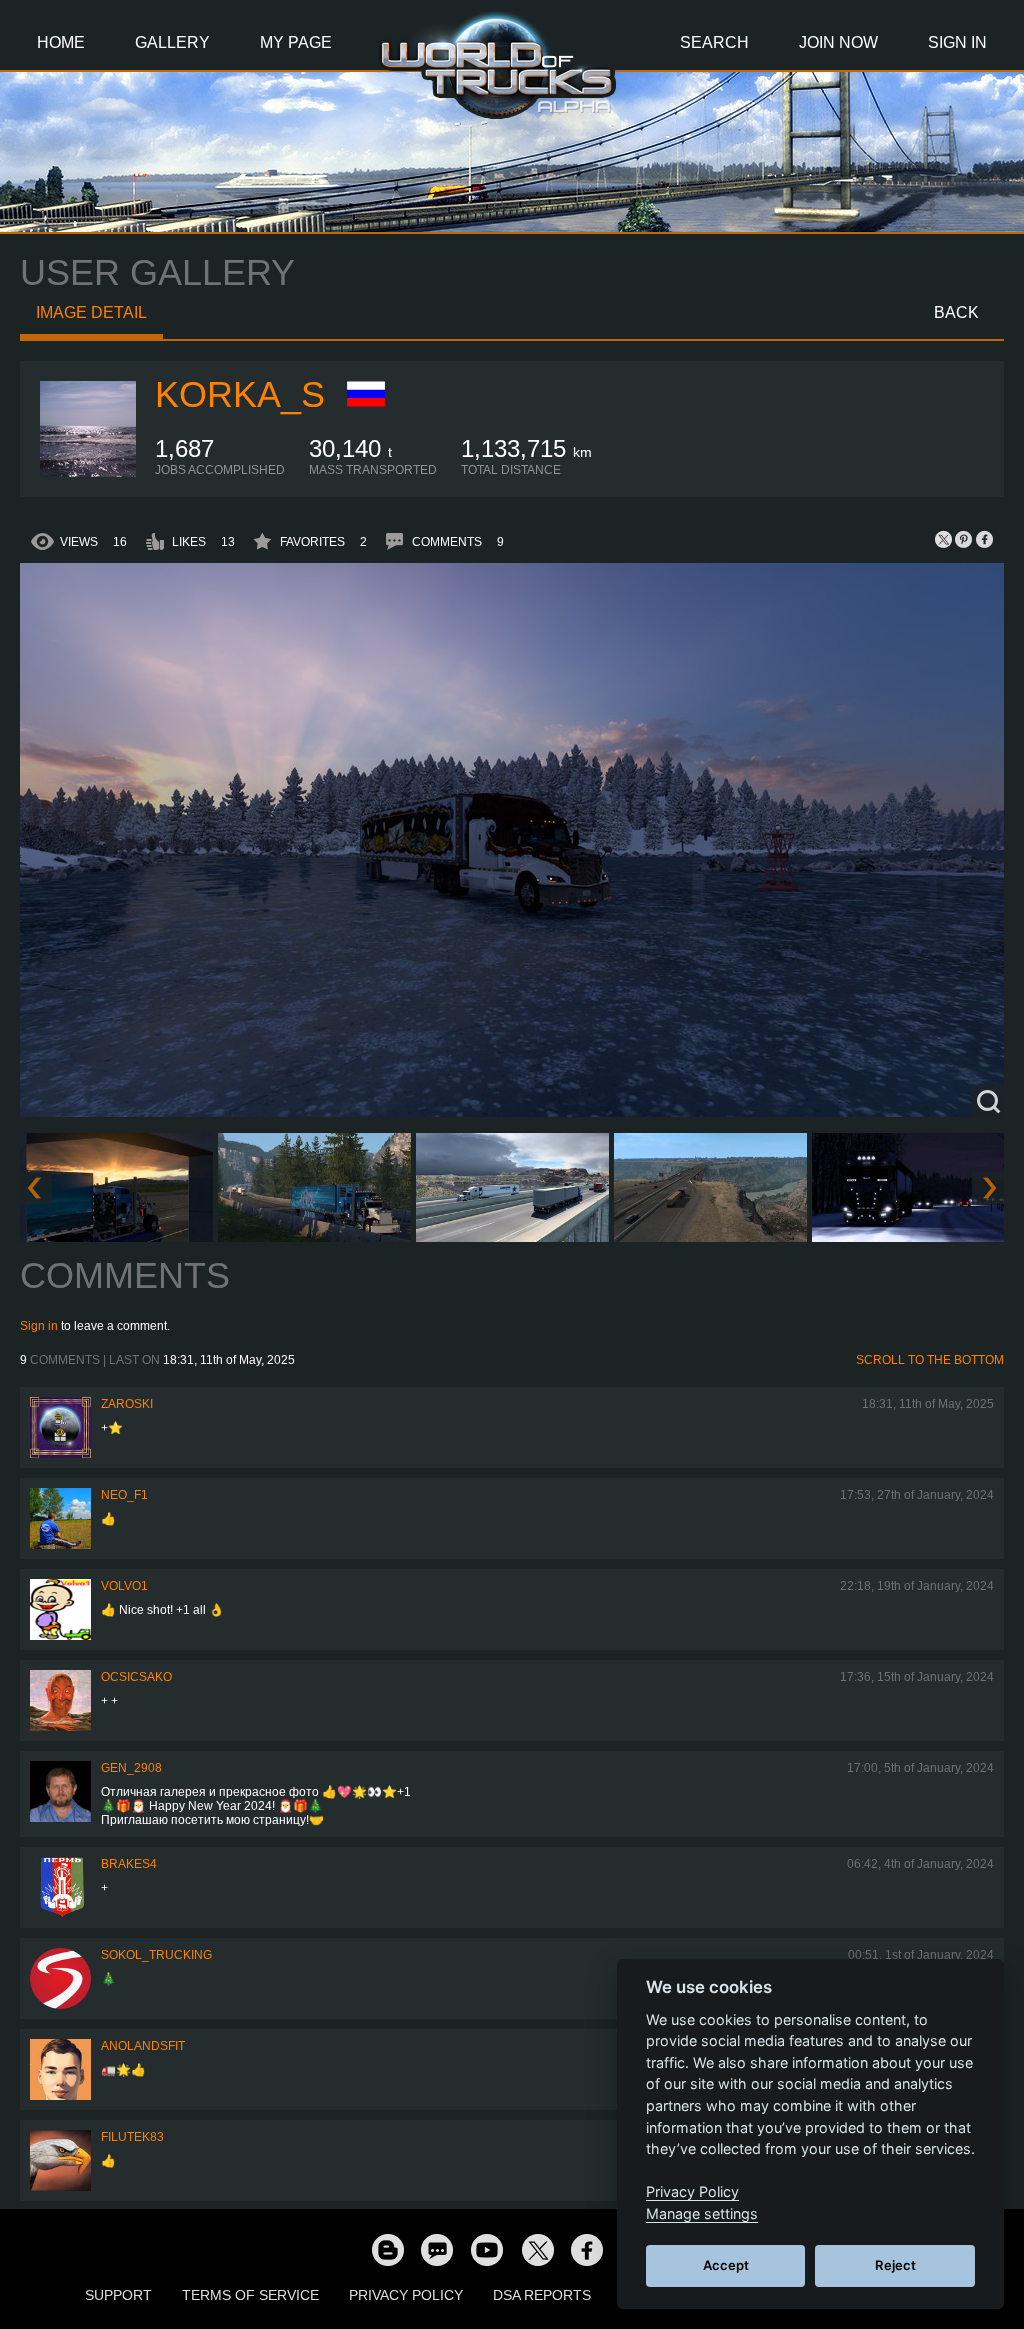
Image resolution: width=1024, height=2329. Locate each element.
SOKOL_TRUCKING (156, 1955)
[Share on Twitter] (944, 539)
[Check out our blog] (387, 2249)
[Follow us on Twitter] (537, 2249)
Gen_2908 (131, 1768)
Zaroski (127, 1404)
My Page (296, 42)
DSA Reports (542, 2295)
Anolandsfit (143, 2046)
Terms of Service (250, 2295)
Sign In (957, 42)
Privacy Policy (406, 2295)
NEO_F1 (124, 1495)
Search (714, 42)
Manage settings (702, 2213)
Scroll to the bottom (930, 1360)
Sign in (39, 1326)
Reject (895, 2265)
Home (61, 42)
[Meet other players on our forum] (437, 2249)
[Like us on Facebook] (587, 2249)
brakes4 (129, 1864)
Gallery (172, 42)
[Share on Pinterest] (964, 539)
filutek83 (132, 2137)
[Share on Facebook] (984, 539)
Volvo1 (124, 1586)
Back (956, 312)
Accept (726, 2265)
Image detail (91, 312)
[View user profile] (88, 473)
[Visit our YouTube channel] (487, 2249)
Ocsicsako (136, 1677)
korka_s (240, 394)
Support (118, 2295)
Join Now (838, 42)
